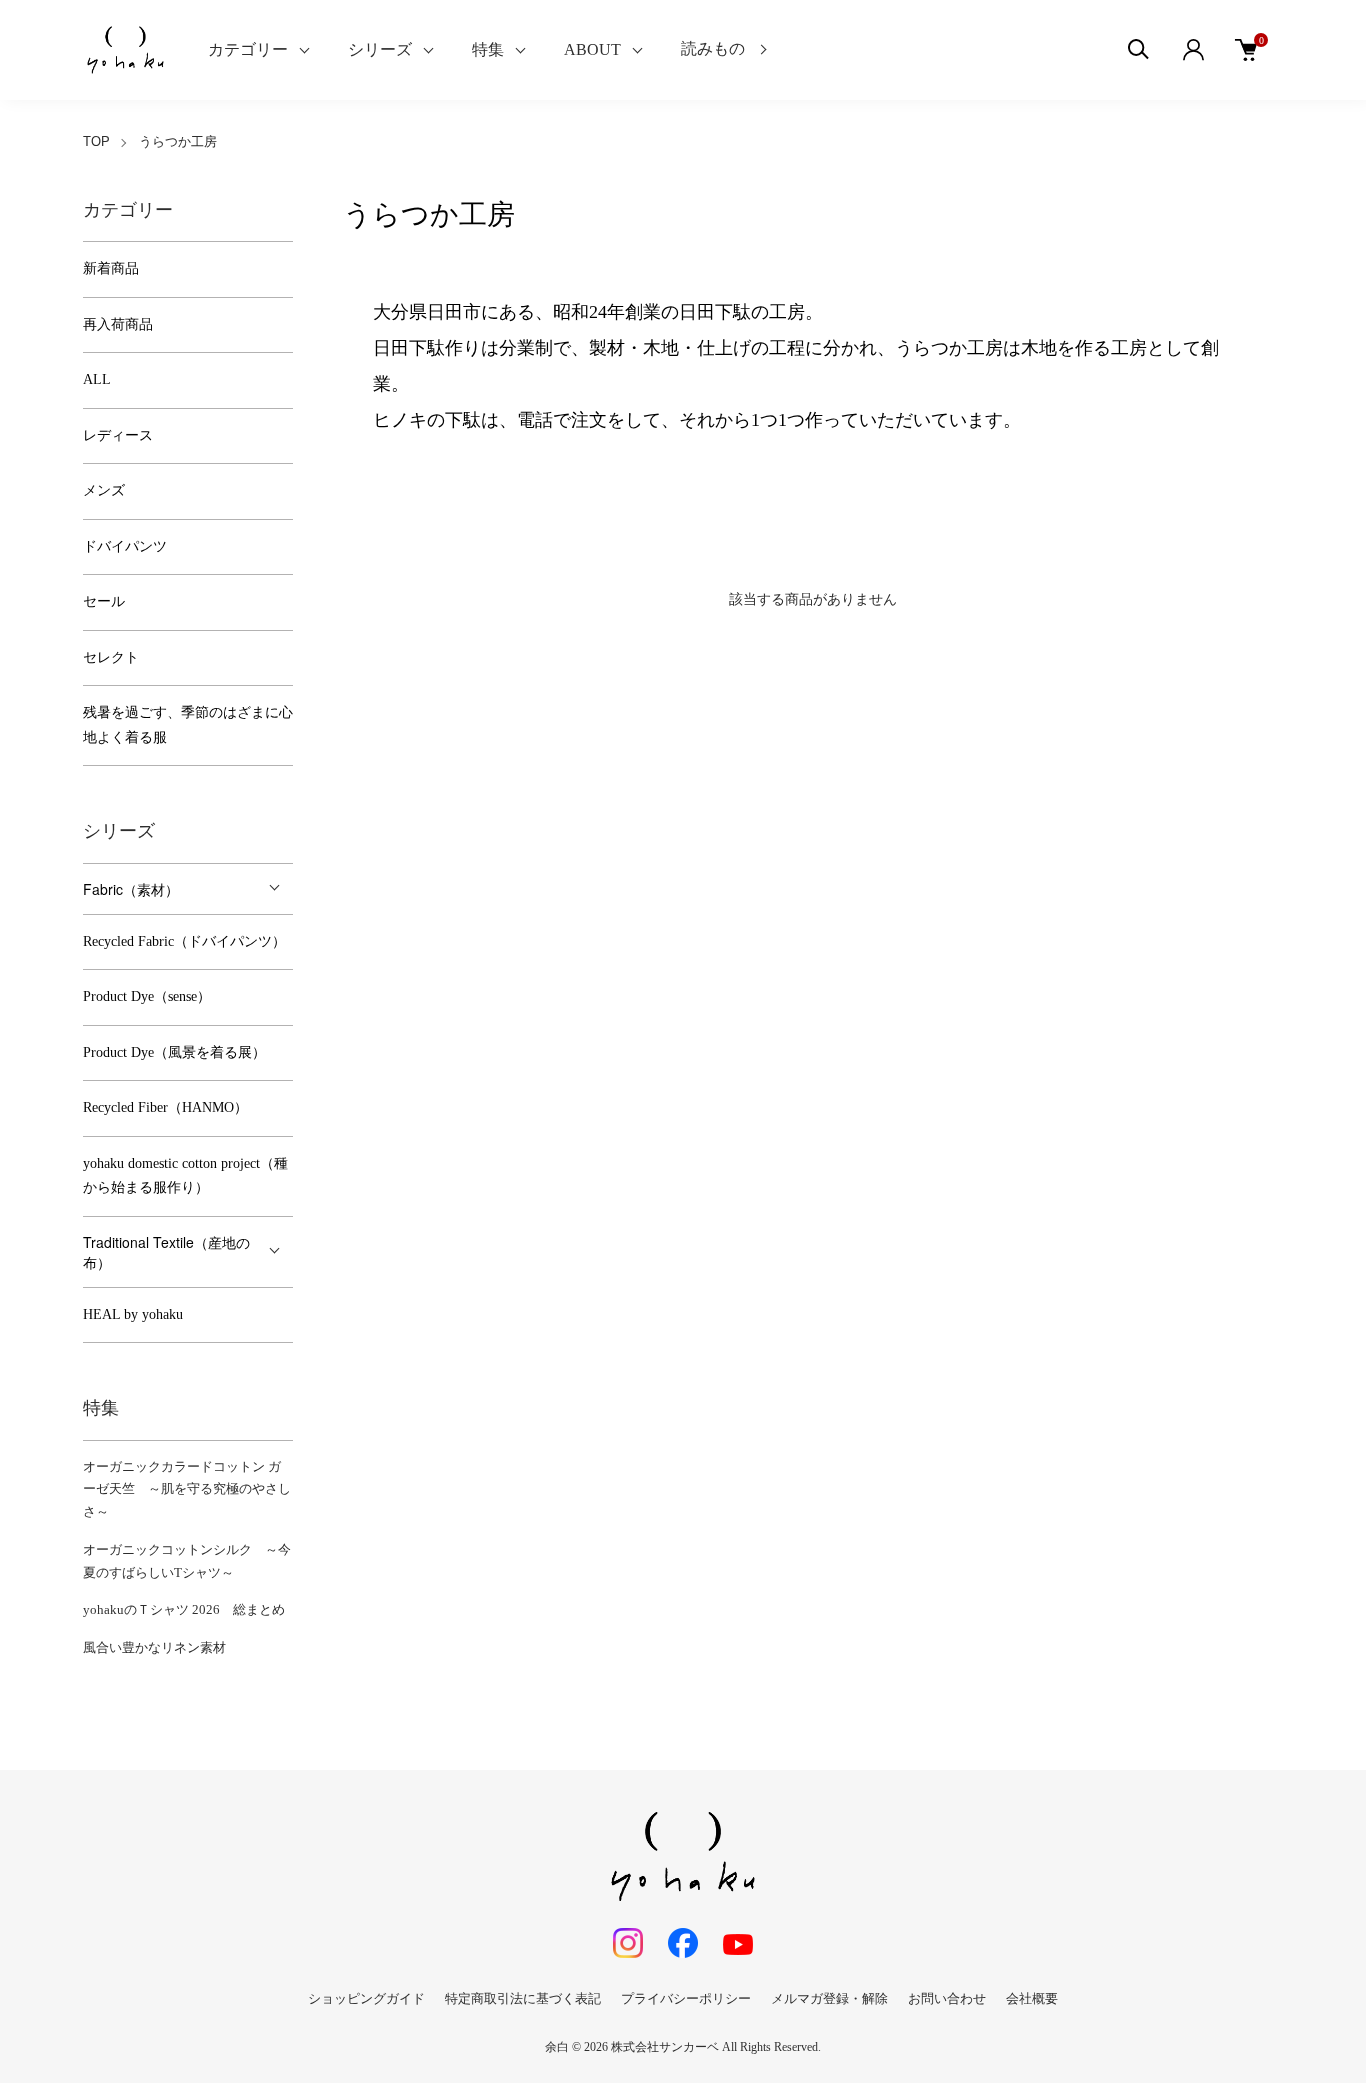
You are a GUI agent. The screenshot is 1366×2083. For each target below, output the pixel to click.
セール (104, 601)
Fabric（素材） (131, 889)
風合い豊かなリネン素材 (154, 1647)
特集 (488, 49)
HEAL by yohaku (133, 1314)
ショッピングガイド (366, 1998)
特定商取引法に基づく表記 (523, 1998)
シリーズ (380, 49)
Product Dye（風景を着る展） (174, 1052)
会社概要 (1032, 1998)
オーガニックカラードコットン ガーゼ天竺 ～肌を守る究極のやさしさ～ (187, 1489)
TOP (96, 141)
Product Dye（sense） (147, 996)
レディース (118, 435)
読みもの (713, 48)
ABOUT (592, 49)
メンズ (104, 490)
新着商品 (111, 268)
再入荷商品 (118, 324)
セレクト (111, 657)
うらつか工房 (178, 141)
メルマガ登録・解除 (829, 1998)
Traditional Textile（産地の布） (166, 1252)
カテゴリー (248, 49)
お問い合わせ (947, 1998)
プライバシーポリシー (686, 1998)
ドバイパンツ (125, 546)
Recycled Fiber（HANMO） (165, 1107)
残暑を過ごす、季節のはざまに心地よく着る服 (188, 725)
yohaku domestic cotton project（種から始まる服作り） (185, 1176)
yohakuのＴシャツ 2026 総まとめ (184, 1609)
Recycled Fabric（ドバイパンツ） (184, 941)
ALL (97, 379)
